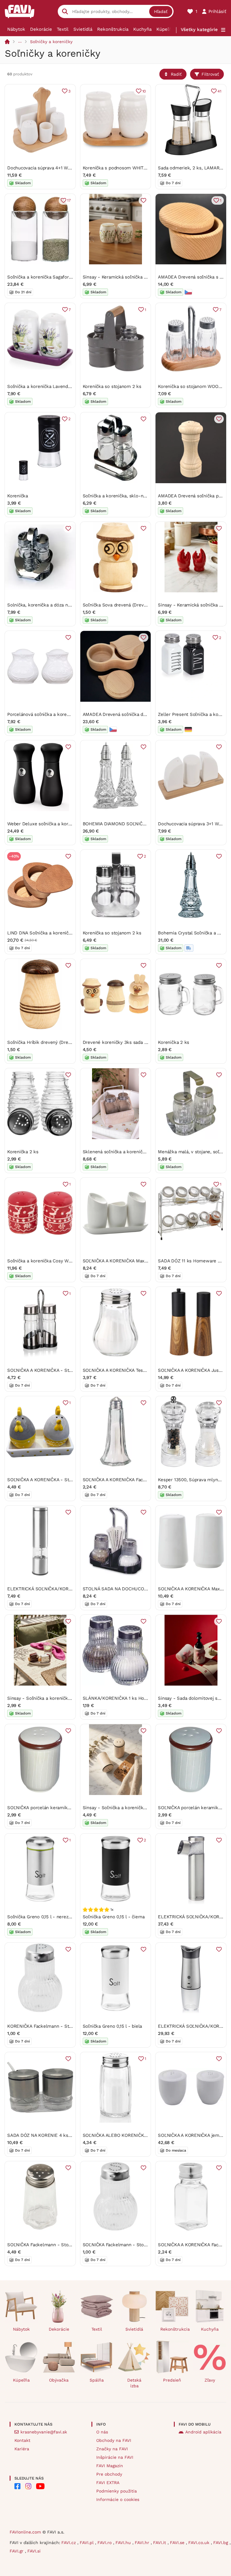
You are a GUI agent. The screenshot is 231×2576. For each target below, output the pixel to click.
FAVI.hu (124, 2543)
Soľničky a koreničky (51, 42)
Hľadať (161, 11)
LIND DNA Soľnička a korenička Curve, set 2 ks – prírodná (69, 933)
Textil (63, 29)
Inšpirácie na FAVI (115, 2457)
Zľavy (210, 2380)
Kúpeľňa (165, 29)
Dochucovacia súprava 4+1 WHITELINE (48, 168)
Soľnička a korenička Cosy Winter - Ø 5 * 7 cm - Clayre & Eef (73, 1261)
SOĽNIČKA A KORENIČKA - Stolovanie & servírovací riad (66, 1370)
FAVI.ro (105, 2543)
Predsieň (172, 2380)
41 (219, 91)
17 (69, 200)
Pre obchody (109, 2474)
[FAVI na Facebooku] (17, 2486)
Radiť (176, 74)
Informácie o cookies (118, 2499)
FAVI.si (34, 2551)
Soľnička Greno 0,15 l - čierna (114, 1917)
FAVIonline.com (25, 2532)
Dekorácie (41, 29)
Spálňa (97, 2380)
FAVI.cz (69, 2543)
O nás (102, 2432)
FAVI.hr (143, 2543)
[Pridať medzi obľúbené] (143, 200)
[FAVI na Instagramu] (28, 2486)
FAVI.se (178, 2543)
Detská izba (134, 2383)
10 (144, 91)
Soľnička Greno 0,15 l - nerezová (42, 1917)
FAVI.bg (221, 2543)
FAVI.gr (17, 2551)
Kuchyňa (142, 29)
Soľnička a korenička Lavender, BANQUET (51, 386)
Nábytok (16, 29)
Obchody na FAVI (114, 2440)
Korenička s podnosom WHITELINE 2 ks (125, 168)
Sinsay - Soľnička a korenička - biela (46, 1698)
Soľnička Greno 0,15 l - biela (112, 2026)
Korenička (18, 496)
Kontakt (22, 2440)
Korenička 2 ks (174, 1042)
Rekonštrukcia (113, 29)
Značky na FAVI (112, 2449)
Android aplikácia (203, 2432)
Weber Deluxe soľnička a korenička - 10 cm (53, 824)
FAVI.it (160, 2543)
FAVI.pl (87, 2543)
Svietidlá (83, 29)
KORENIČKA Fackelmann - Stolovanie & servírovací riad (66, 2026)
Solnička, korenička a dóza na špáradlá (48, 605)
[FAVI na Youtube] (40, 2486)
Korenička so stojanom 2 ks (112, 386)
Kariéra (22, 2449)
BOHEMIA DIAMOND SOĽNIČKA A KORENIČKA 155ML (138, 824)
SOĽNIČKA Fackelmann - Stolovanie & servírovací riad (64, 2245)
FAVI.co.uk (200, 2543)
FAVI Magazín (110, 2466)
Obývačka (59, 2380)
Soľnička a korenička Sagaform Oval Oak (50, 277)
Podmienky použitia (117, 2491)
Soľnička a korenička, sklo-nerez (118, 496)
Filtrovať (210, 74)
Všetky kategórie (199, 30)
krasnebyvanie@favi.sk (44, 2432)
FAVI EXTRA (108, 2483)
